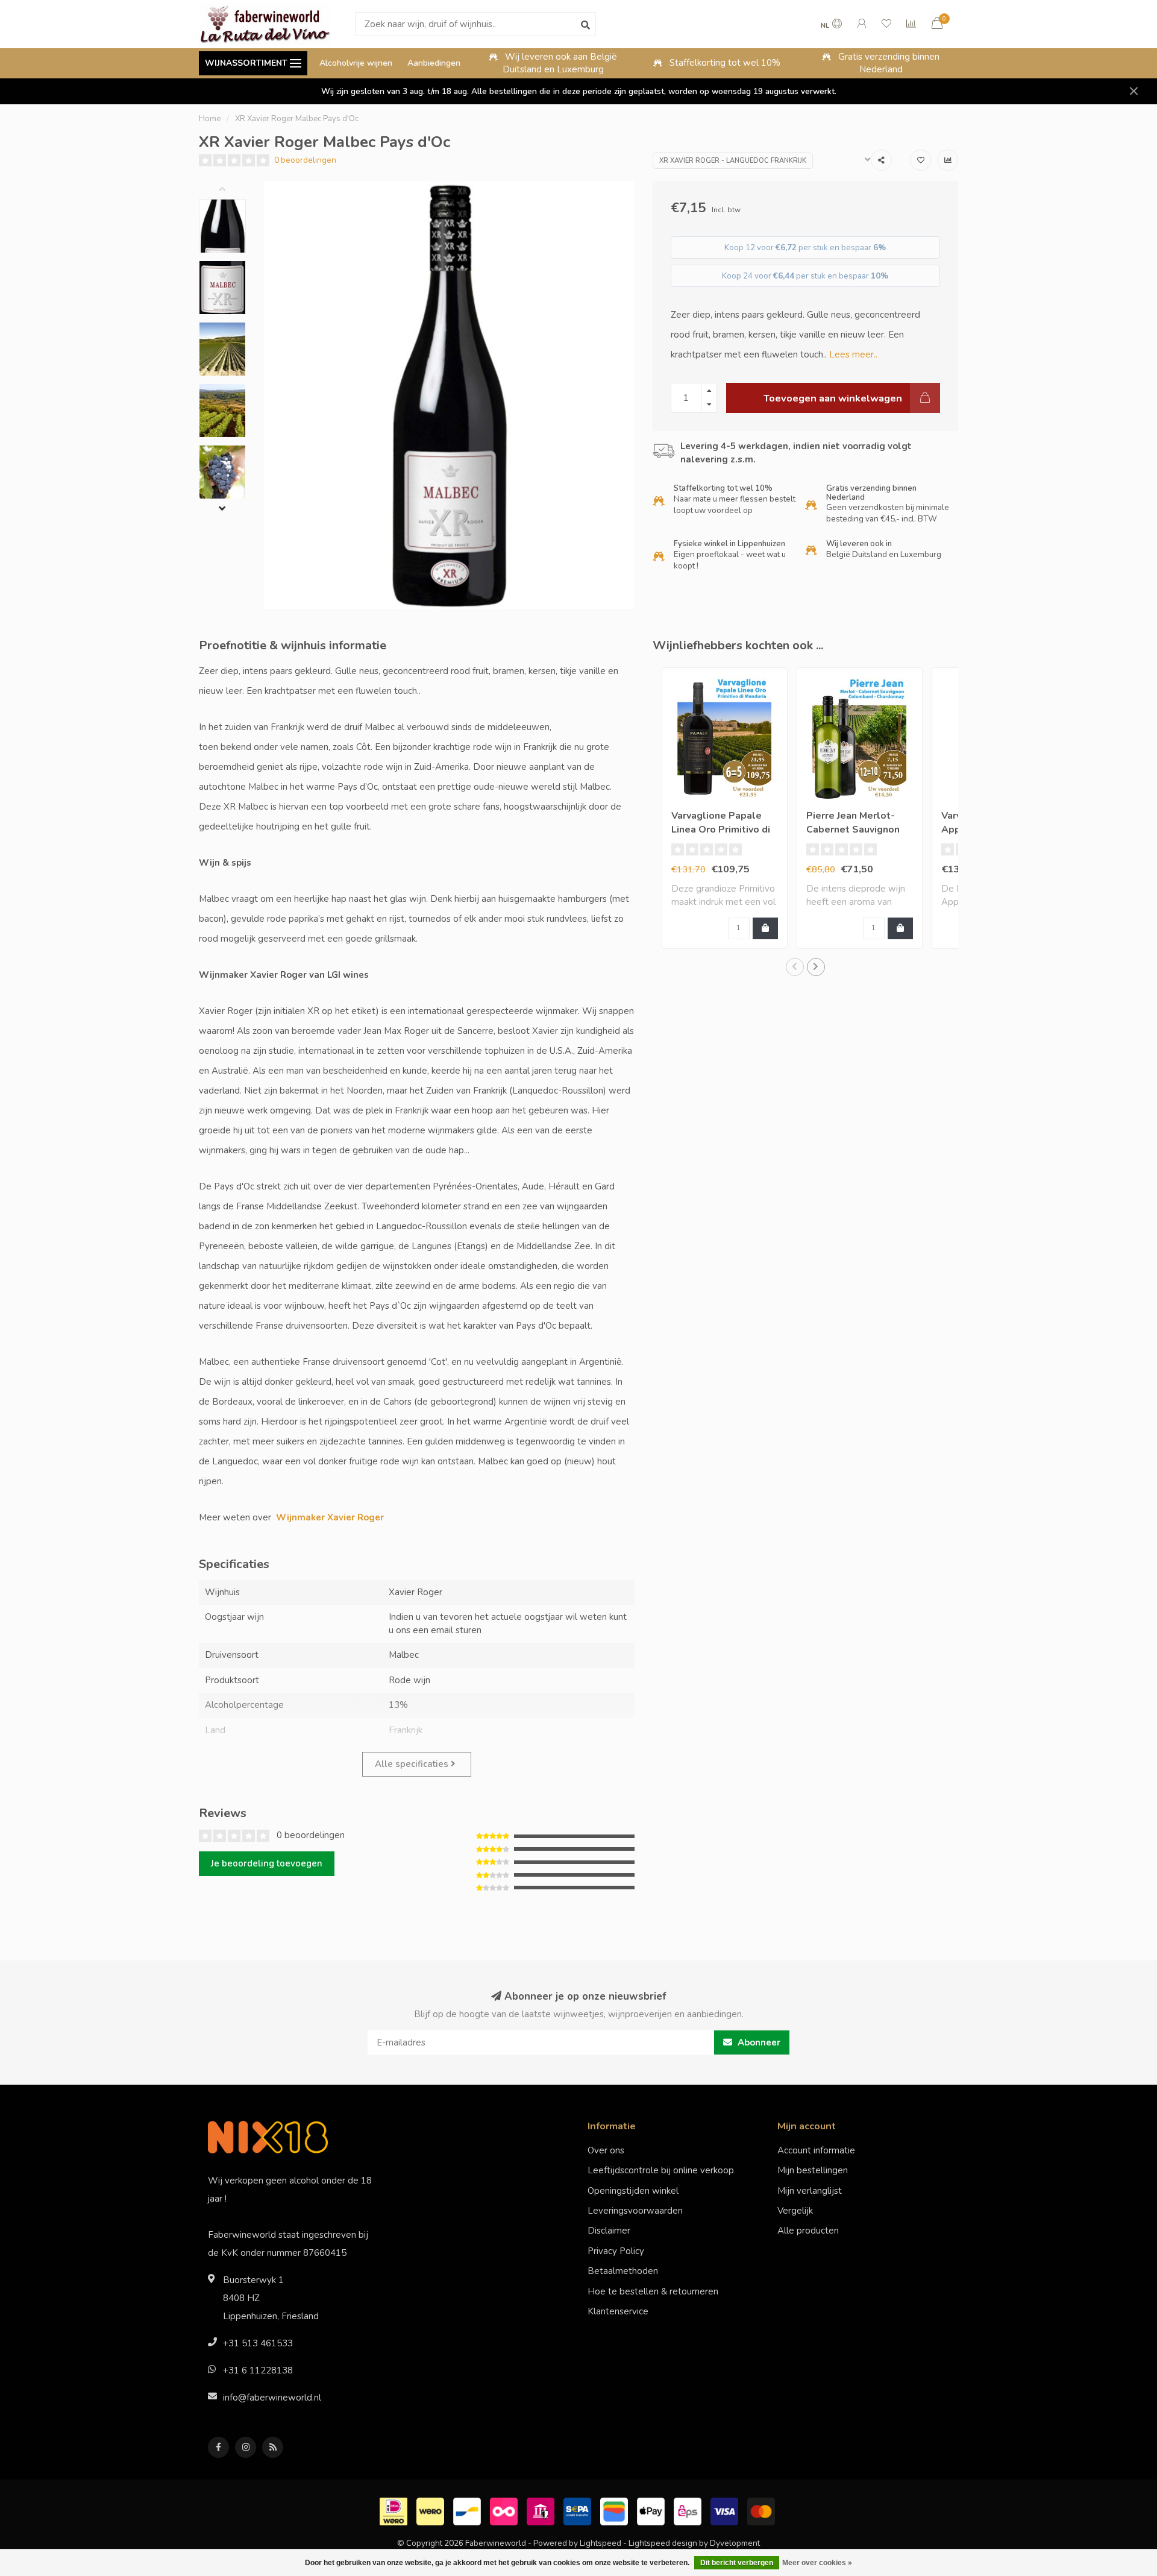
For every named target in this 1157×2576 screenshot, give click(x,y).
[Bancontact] (469, 2511)
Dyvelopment (735, 2543)
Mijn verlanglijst (810, 2191)
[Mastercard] (763, 2511)
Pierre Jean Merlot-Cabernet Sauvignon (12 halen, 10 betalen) (858, 830)
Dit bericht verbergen (737, 2563)
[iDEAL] (395, 2511)
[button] (231, 190)
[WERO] (432, 2511)
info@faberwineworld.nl (272, 2398)
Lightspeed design (663, 2543)
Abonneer (758, 2042)
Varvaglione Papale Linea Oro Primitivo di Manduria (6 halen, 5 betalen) (721, 836)
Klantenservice (618, 2311)
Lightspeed (600, 2543)
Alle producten (808, 2231)
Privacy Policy (616, 2251)
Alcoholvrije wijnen (356, 63)
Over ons (606, 2150)
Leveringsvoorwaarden (635, 2211)
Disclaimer (609, 2231)
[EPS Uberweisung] (689, 2511)
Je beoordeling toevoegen (267, 1863)
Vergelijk (795, 2211)
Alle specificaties (413, 1764)
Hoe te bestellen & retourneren (653, 2291)
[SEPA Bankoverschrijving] (579, 2511)
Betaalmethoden (623, 2271)
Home (210, 119)
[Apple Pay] (652, 2511)
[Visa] (726, 2511)
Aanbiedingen (434, 63)
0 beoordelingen (305, 160)
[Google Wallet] (616, 2511)
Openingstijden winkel (633, 2191)
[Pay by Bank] (542, 2511)
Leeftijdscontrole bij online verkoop (661, 2170)
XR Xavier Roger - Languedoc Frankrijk (733, 161)
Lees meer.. (853, 354)
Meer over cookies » (817, 2563)
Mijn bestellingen (813, 2170)
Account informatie (816, 2150)
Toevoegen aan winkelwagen (833, 398)
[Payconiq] (505, 2511)
